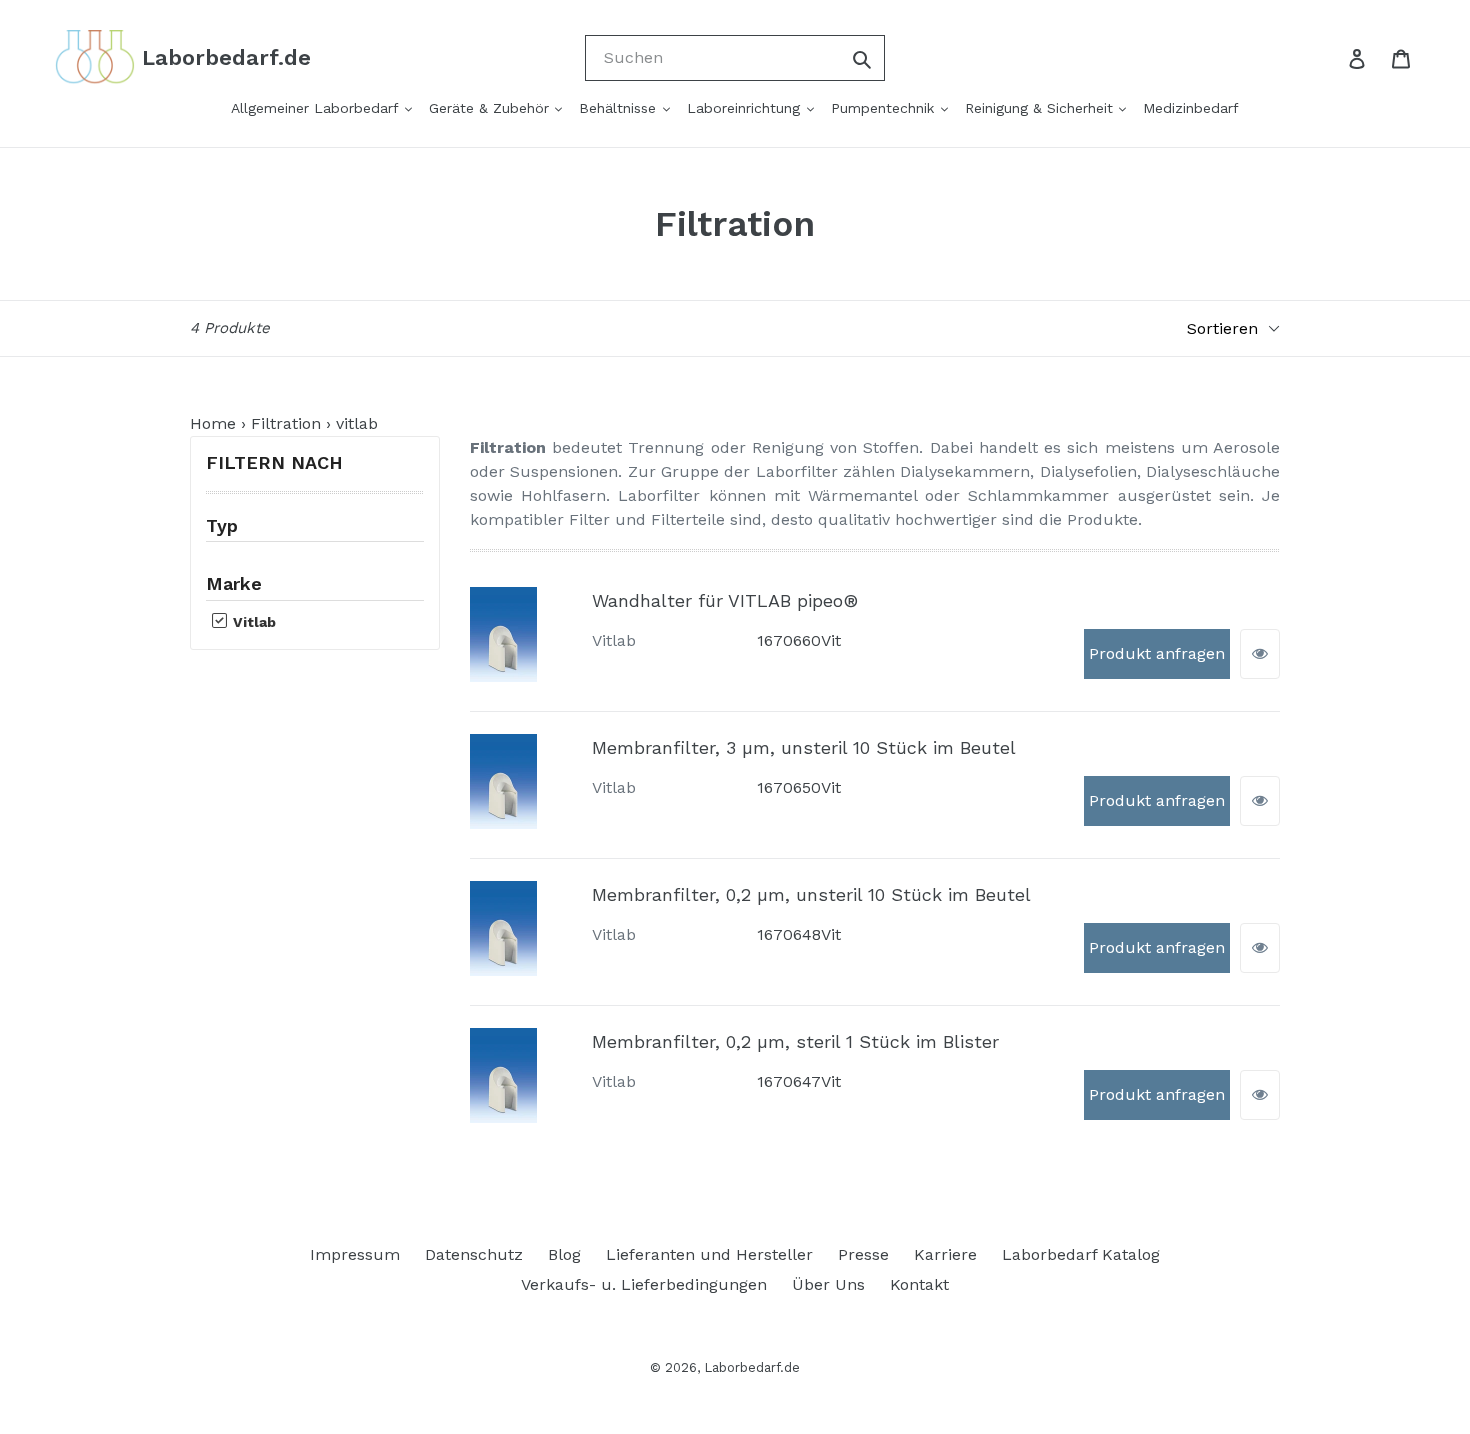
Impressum (355, 1254)
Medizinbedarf (1191, 108)
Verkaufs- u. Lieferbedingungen (644, 1284)
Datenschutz (474, 1254)
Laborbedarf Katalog (1081, 1254)
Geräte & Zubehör (491, 108)
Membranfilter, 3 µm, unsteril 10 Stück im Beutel (804, 747)
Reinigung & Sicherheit (1041, 108)
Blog (564, 1254)
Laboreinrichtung (746, 108)
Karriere (945, 1254)
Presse (863, 1254)
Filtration (286, 423)
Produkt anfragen (1157, 653)
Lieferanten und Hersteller (709, 1254)
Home (213, 423)
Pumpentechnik (885, 108)
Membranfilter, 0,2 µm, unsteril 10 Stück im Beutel (811, 894)
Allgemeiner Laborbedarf (317, 108)
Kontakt (919, 1284)
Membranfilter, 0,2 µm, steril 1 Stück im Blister (795, 1041)
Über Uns (828, 1284)
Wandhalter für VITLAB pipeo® (725, 600)
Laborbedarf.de (752, 1367)
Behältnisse (620, 108)
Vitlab (252, 622)
